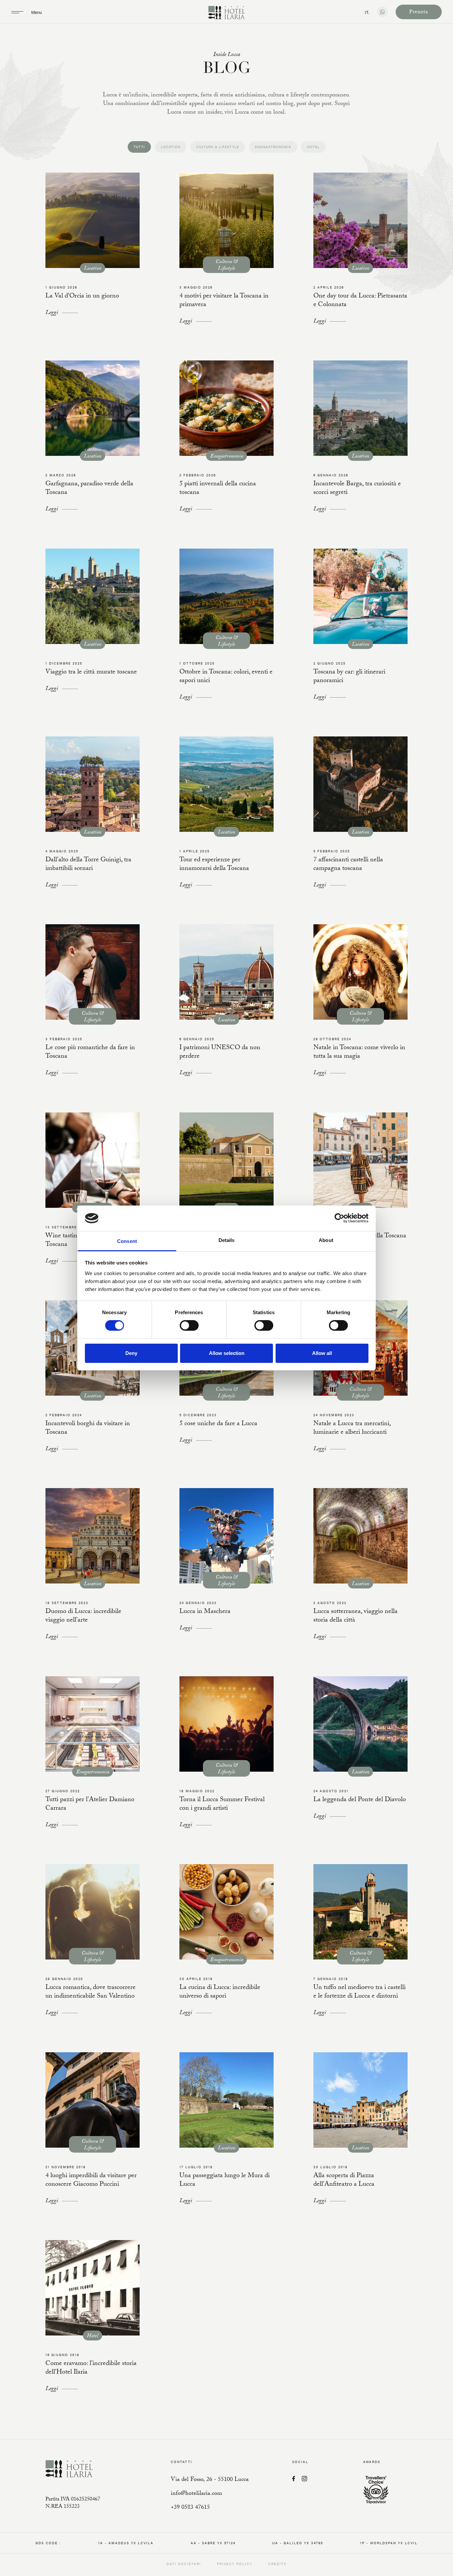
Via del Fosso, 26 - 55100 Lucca (210, 2480)
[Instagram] (304, 2479)
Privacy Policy (235, 2564)
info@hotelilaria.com (196, 2494)
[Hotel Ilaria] (227, 13)
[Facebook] (294, 2479)
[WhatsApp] (382, 12)
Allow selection (227, 1353)
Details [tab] (227, 1240)
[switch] (189, 1325)
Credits (277, 2564)
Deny (131, 1353)
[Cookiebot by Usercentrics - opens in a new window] (339, 1218)
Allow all (322, 1353)
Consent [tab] (127, 1241)
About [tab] (326, 1240)
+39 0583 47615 (190, 2508)
